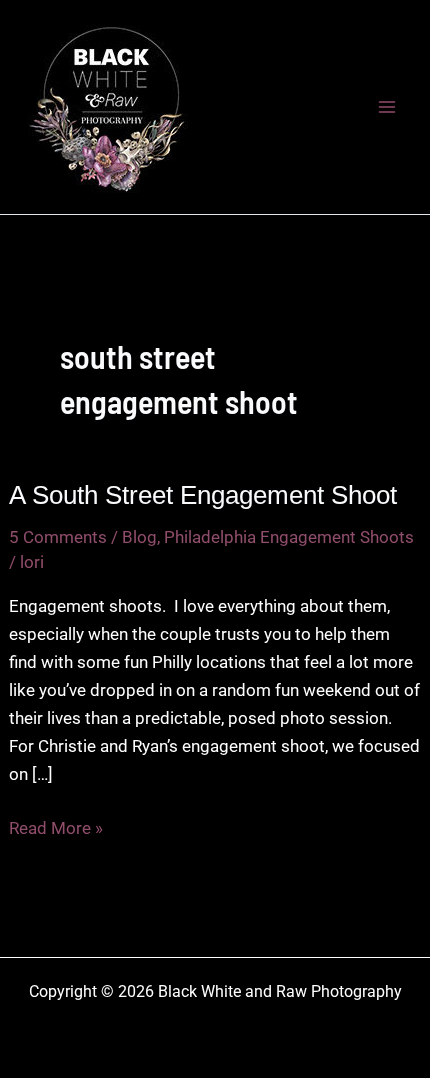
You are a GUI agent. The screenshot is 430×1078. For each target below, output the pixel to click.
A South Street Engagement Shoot (203, 495)
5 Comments (58, 537)
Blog (139, 537)
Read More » (56, 829)
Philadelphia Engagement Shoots (289, 537)
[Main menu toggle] (388, 107)
